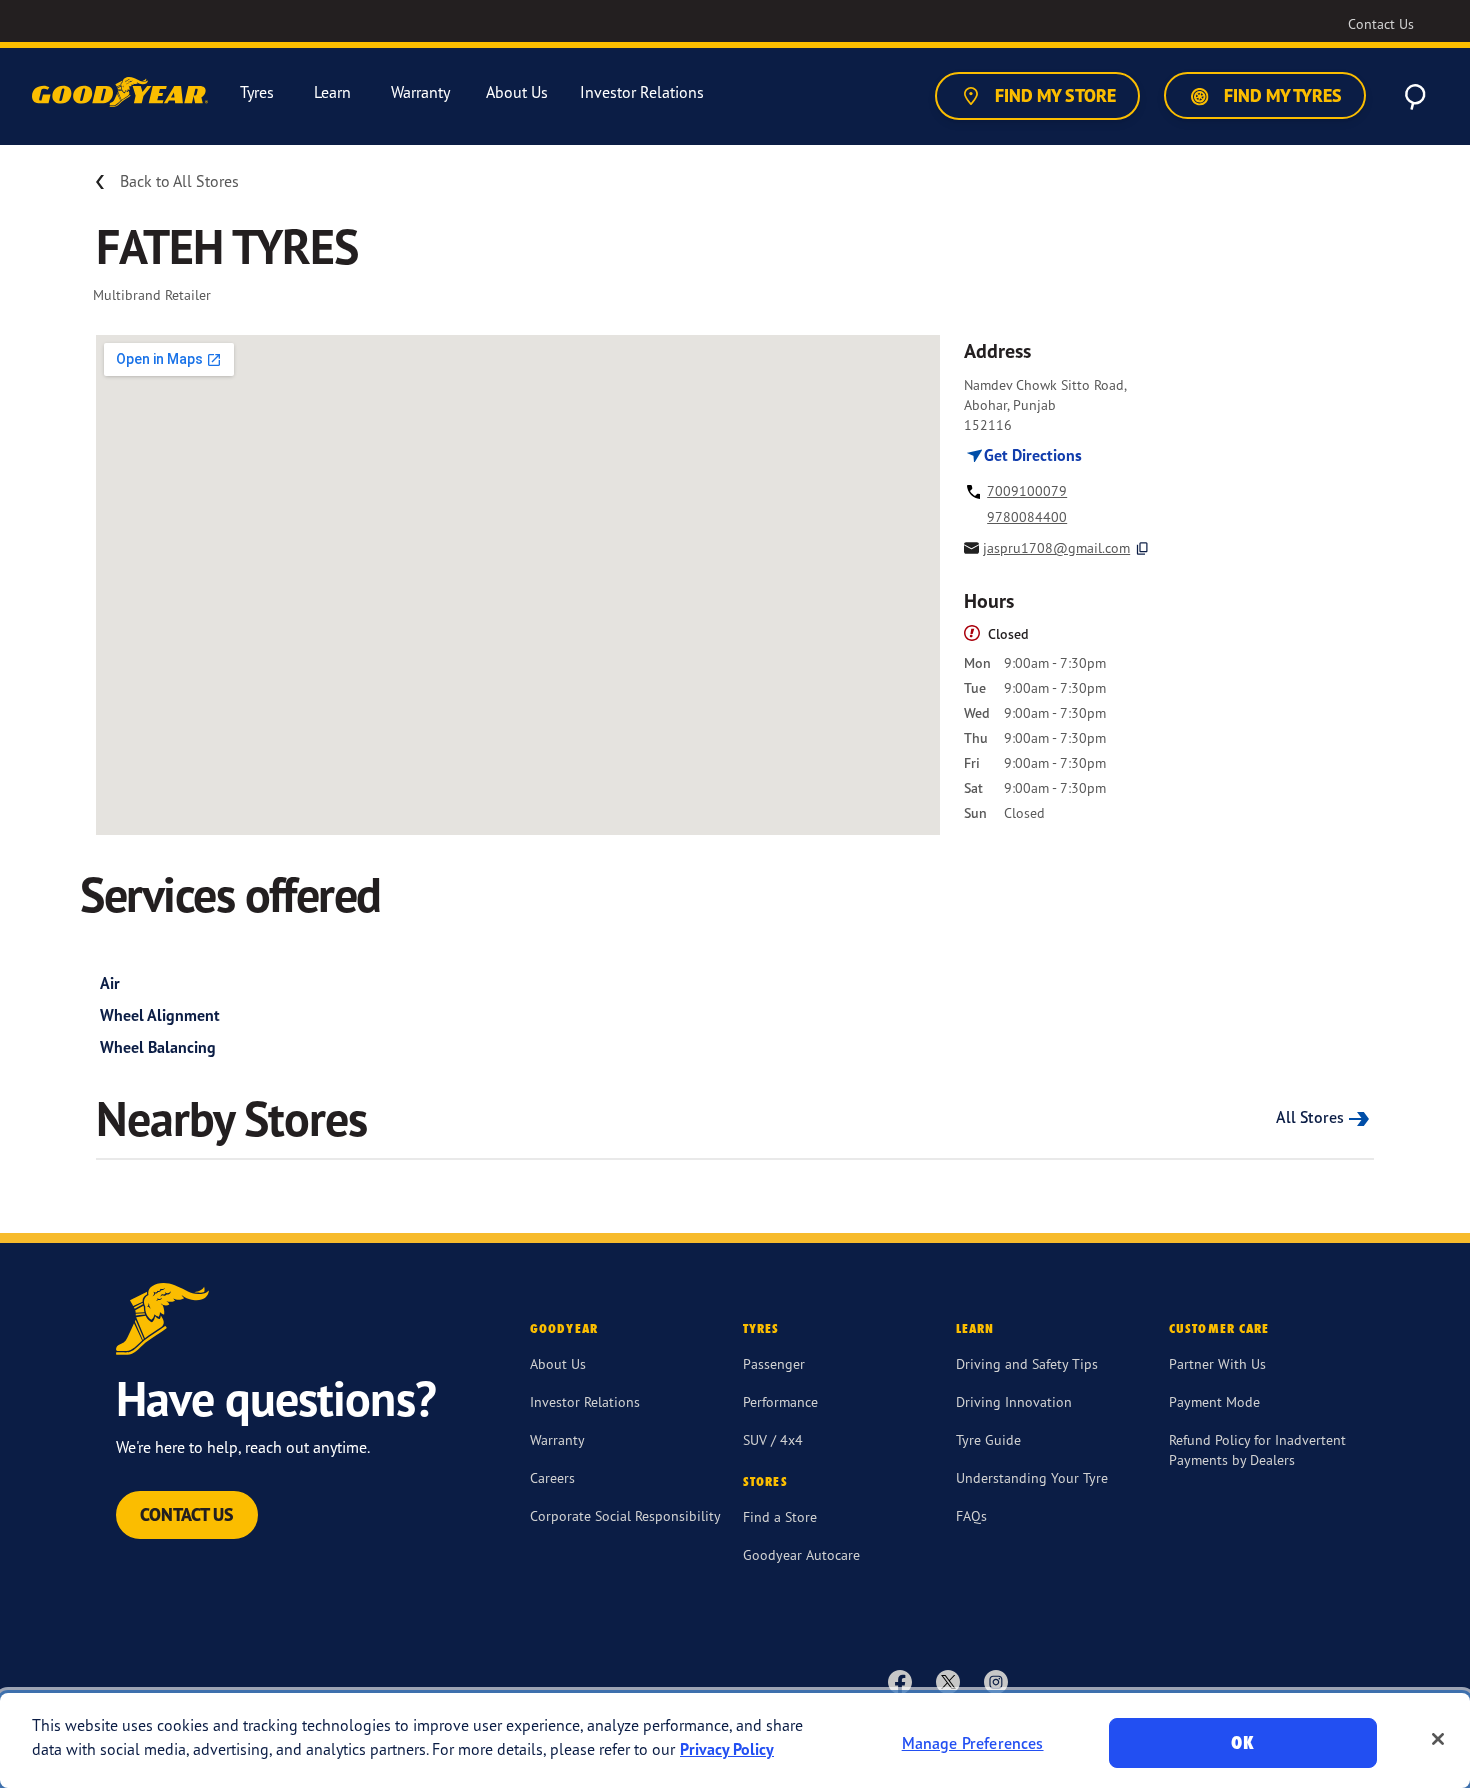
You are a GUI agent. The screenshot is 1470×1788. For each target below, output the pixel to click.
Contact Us (187, 1514)
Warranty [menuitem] (420, 92)
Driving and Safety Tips (1027, 1363)
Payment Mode (1214, 1401)
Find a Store (780, 1516)
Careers (552, 1477)
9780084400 (1027, 516)
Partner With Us (1217, 1363)
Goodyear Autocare (801, 1554)
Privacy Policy (727, 1749)
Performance (780, 1401)
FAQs (971, 1515)
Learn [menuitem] (332, 92)
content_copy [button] (1142, 548)
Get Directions (1031, 455)
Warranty (557, 1439)
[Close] (1438, 1739)
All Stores (1310, 1117)
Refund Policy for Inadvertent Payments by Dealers (1257, 1449)
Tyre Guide (988, 1439)
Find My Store (1053, 95)
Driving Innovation (1014, 1401)
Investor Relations (585, 1401)
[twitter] (948, 1681)
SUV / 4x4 (773, 1439)
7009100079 (1027, 490)
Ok (1242, 1742)
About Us (558, 1363)
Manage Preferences (973, 1743)
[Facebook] (900, 1681)
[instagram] (996, 1681)
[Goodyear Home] (122, 93)
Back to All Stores (179, 181)
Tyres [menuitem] (257, 92)
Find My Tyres (1281, 95)
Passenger (774, 1363)
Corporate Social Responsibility (625, 1515)
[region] (735, 1740)
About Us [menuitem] (517, 92)
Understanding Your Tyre (1032, 1477)
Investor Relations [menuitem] (642, 92)
